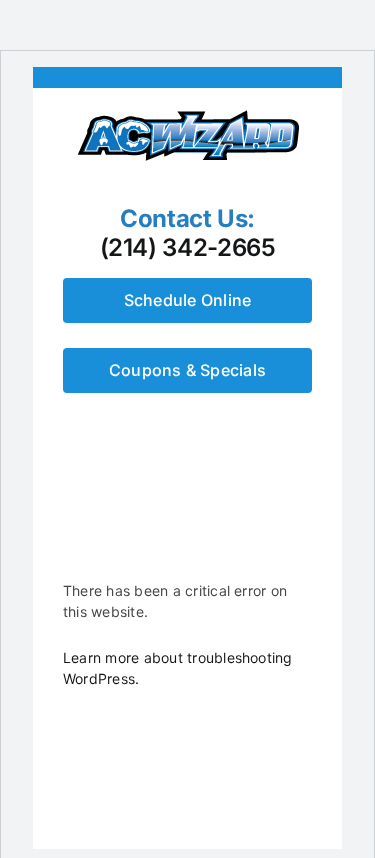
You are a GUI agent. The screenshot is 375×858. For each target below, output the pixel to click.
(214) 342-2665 (188, 248)
